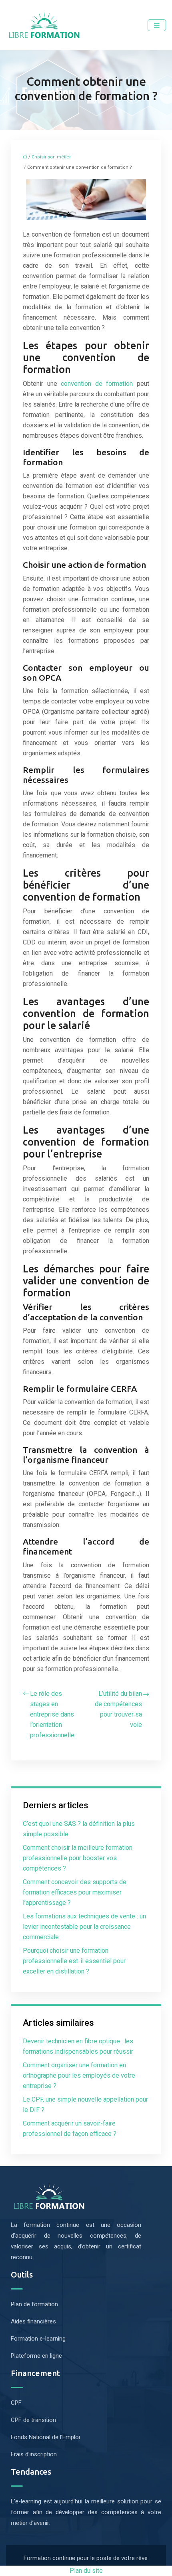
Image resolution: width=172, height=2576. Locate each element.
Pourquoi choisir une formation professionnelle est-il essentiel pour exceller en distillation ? (74, 1961)
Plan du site (86, 2571)
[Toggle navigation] (157, 25)
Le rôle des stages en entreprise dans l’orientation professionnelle (52, 1714)
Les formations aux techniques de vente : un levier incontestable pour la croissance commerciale (84, 1927)
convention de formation (97, 384)
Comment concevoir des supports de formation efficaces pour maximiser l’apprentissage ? (75, 1892)
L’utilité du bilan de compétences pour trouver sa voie (118, 1709)
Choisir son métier (51, 157)
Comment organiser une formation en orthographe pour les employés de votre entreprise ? (79, 2075)
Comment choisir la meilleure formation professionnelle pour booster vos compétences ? (78, 1858)
